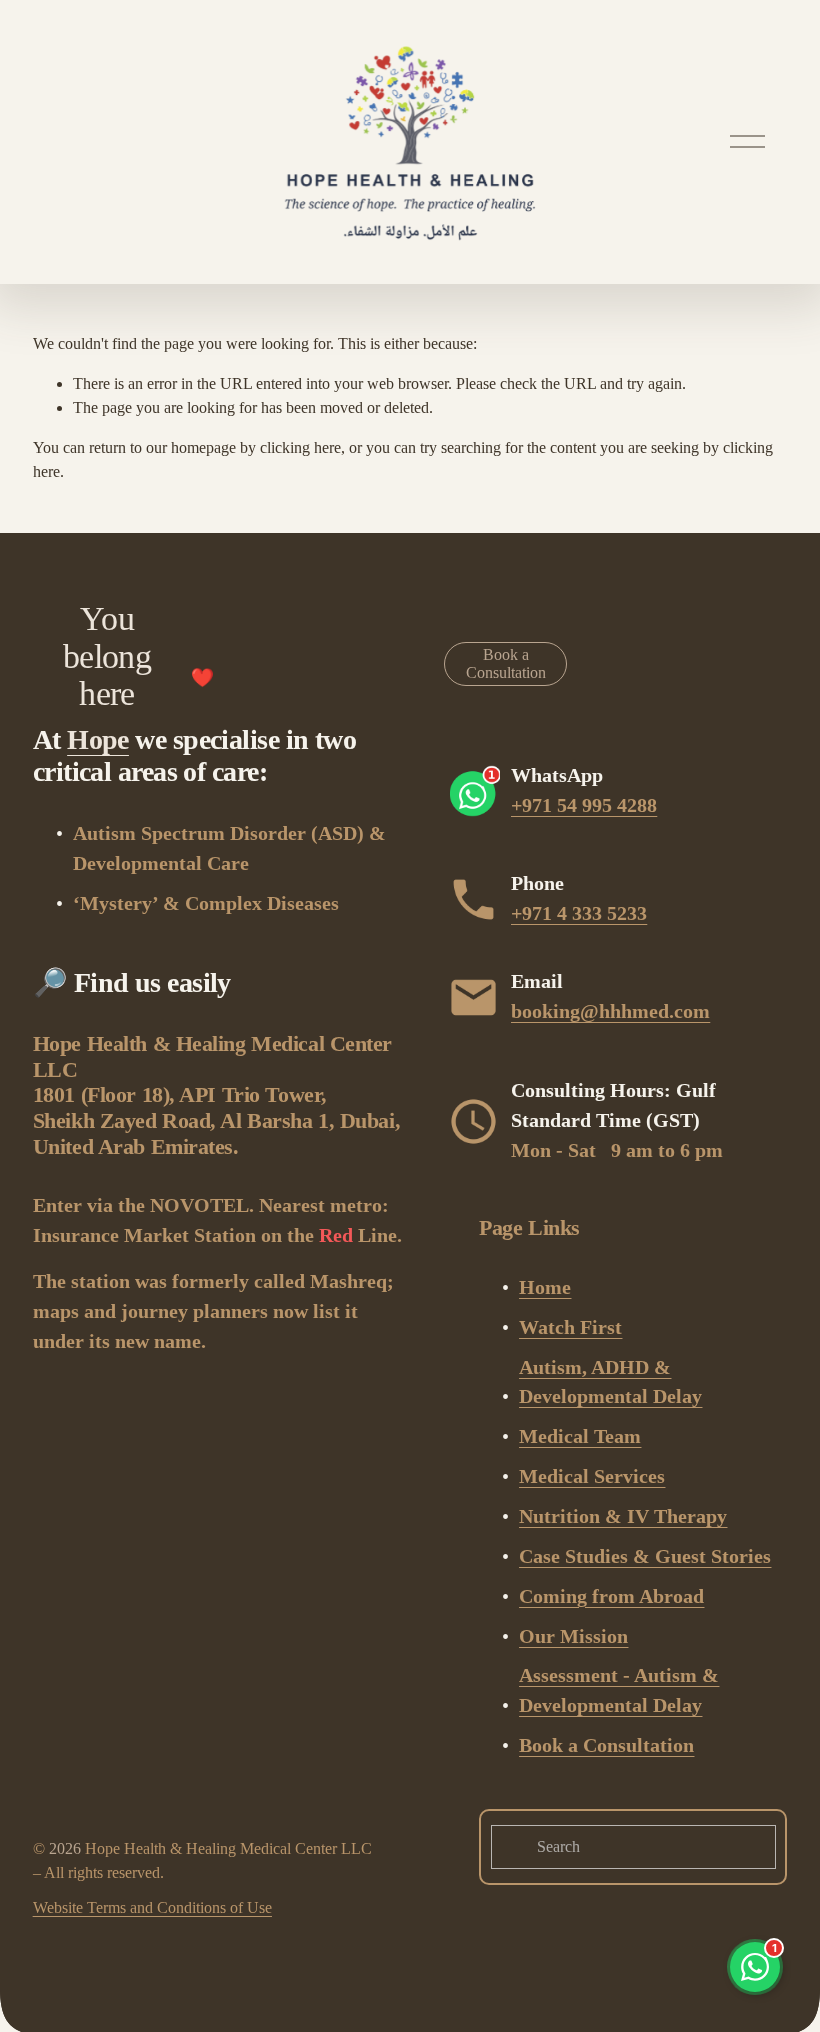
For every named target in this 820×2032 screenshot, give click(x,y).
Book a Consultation (506, 663)
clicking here (300, 447)
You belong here (107, 656)
